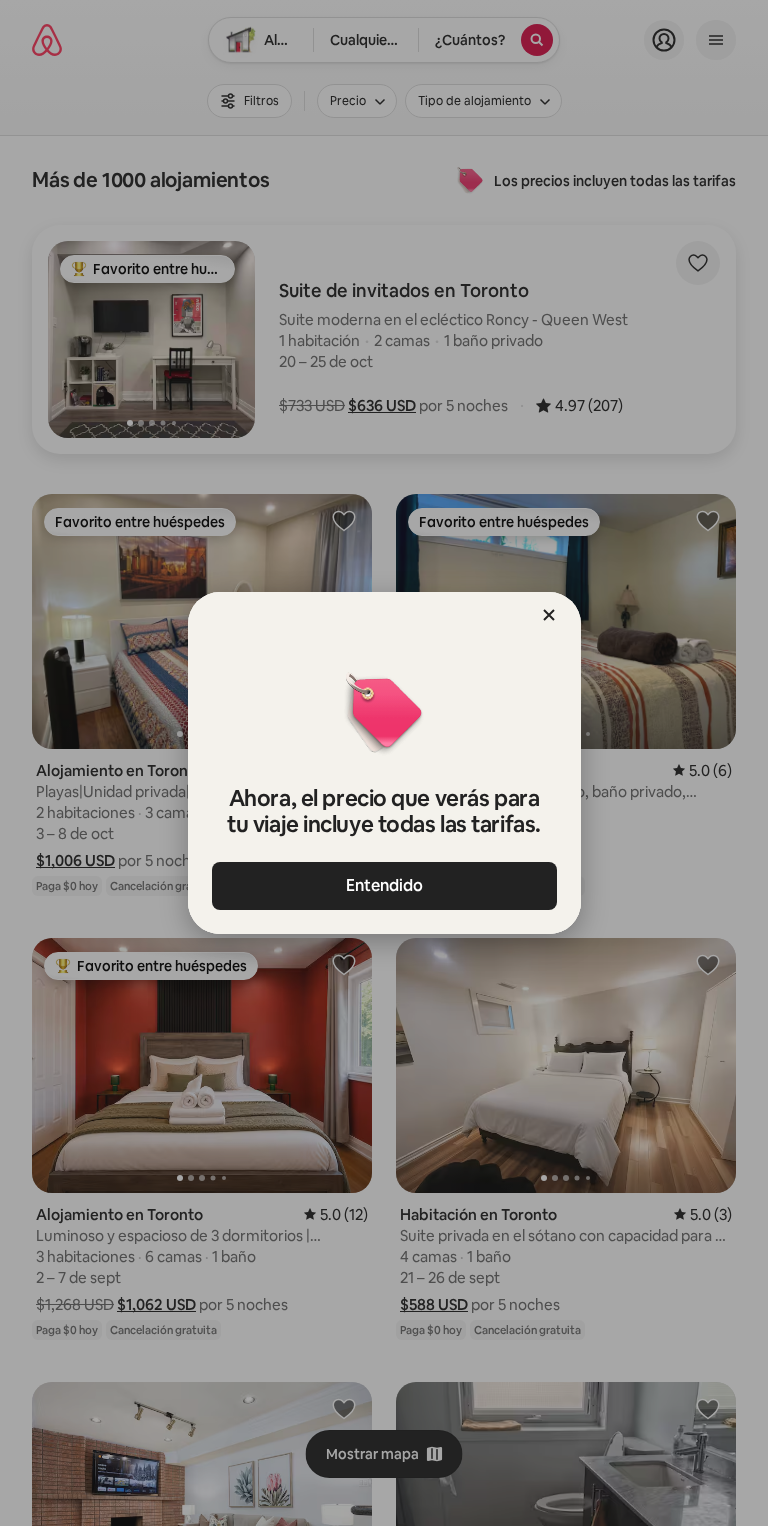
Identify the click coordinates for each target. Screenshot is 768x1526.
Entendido (384, 885)
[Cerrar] (549, 615)
